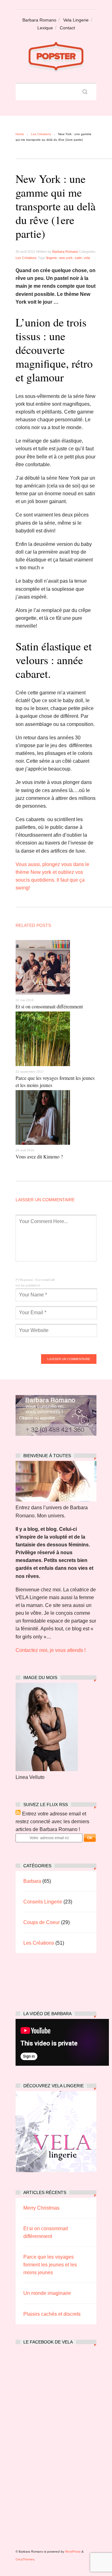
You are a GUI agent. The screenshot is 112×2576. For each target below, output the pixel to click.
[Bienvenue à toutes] (56, 1500)
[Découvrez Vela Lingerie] (56, 2170)
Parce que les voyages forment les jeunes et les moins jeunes (50, 2265)
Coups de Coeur (42, 1922)
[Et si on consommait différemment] (43, 996)
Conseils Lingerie (43, 1902)
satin (78, 258)
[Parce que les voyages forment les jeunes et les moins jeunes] (43, 1068)
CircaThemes (25, 2559)
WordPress (73, 2552)
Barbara (32, 1881)
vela (87, 258)
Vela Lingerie (76, 20)
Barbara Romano (39, 20)
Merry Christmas (41, 2208)
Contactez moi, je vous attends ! (51, 1650)
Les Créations (41, 134)
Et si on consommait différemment (49, 1006)
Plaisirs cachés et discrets (52, 2314)
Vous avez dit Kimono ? (39, 1156)
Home (20, 134)
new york (66, 258)
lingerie (52, 258)
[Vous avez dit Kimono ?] (43, 1146)
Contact (67, 28)
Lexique (45, 28)
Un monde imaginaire (47, 2293)
